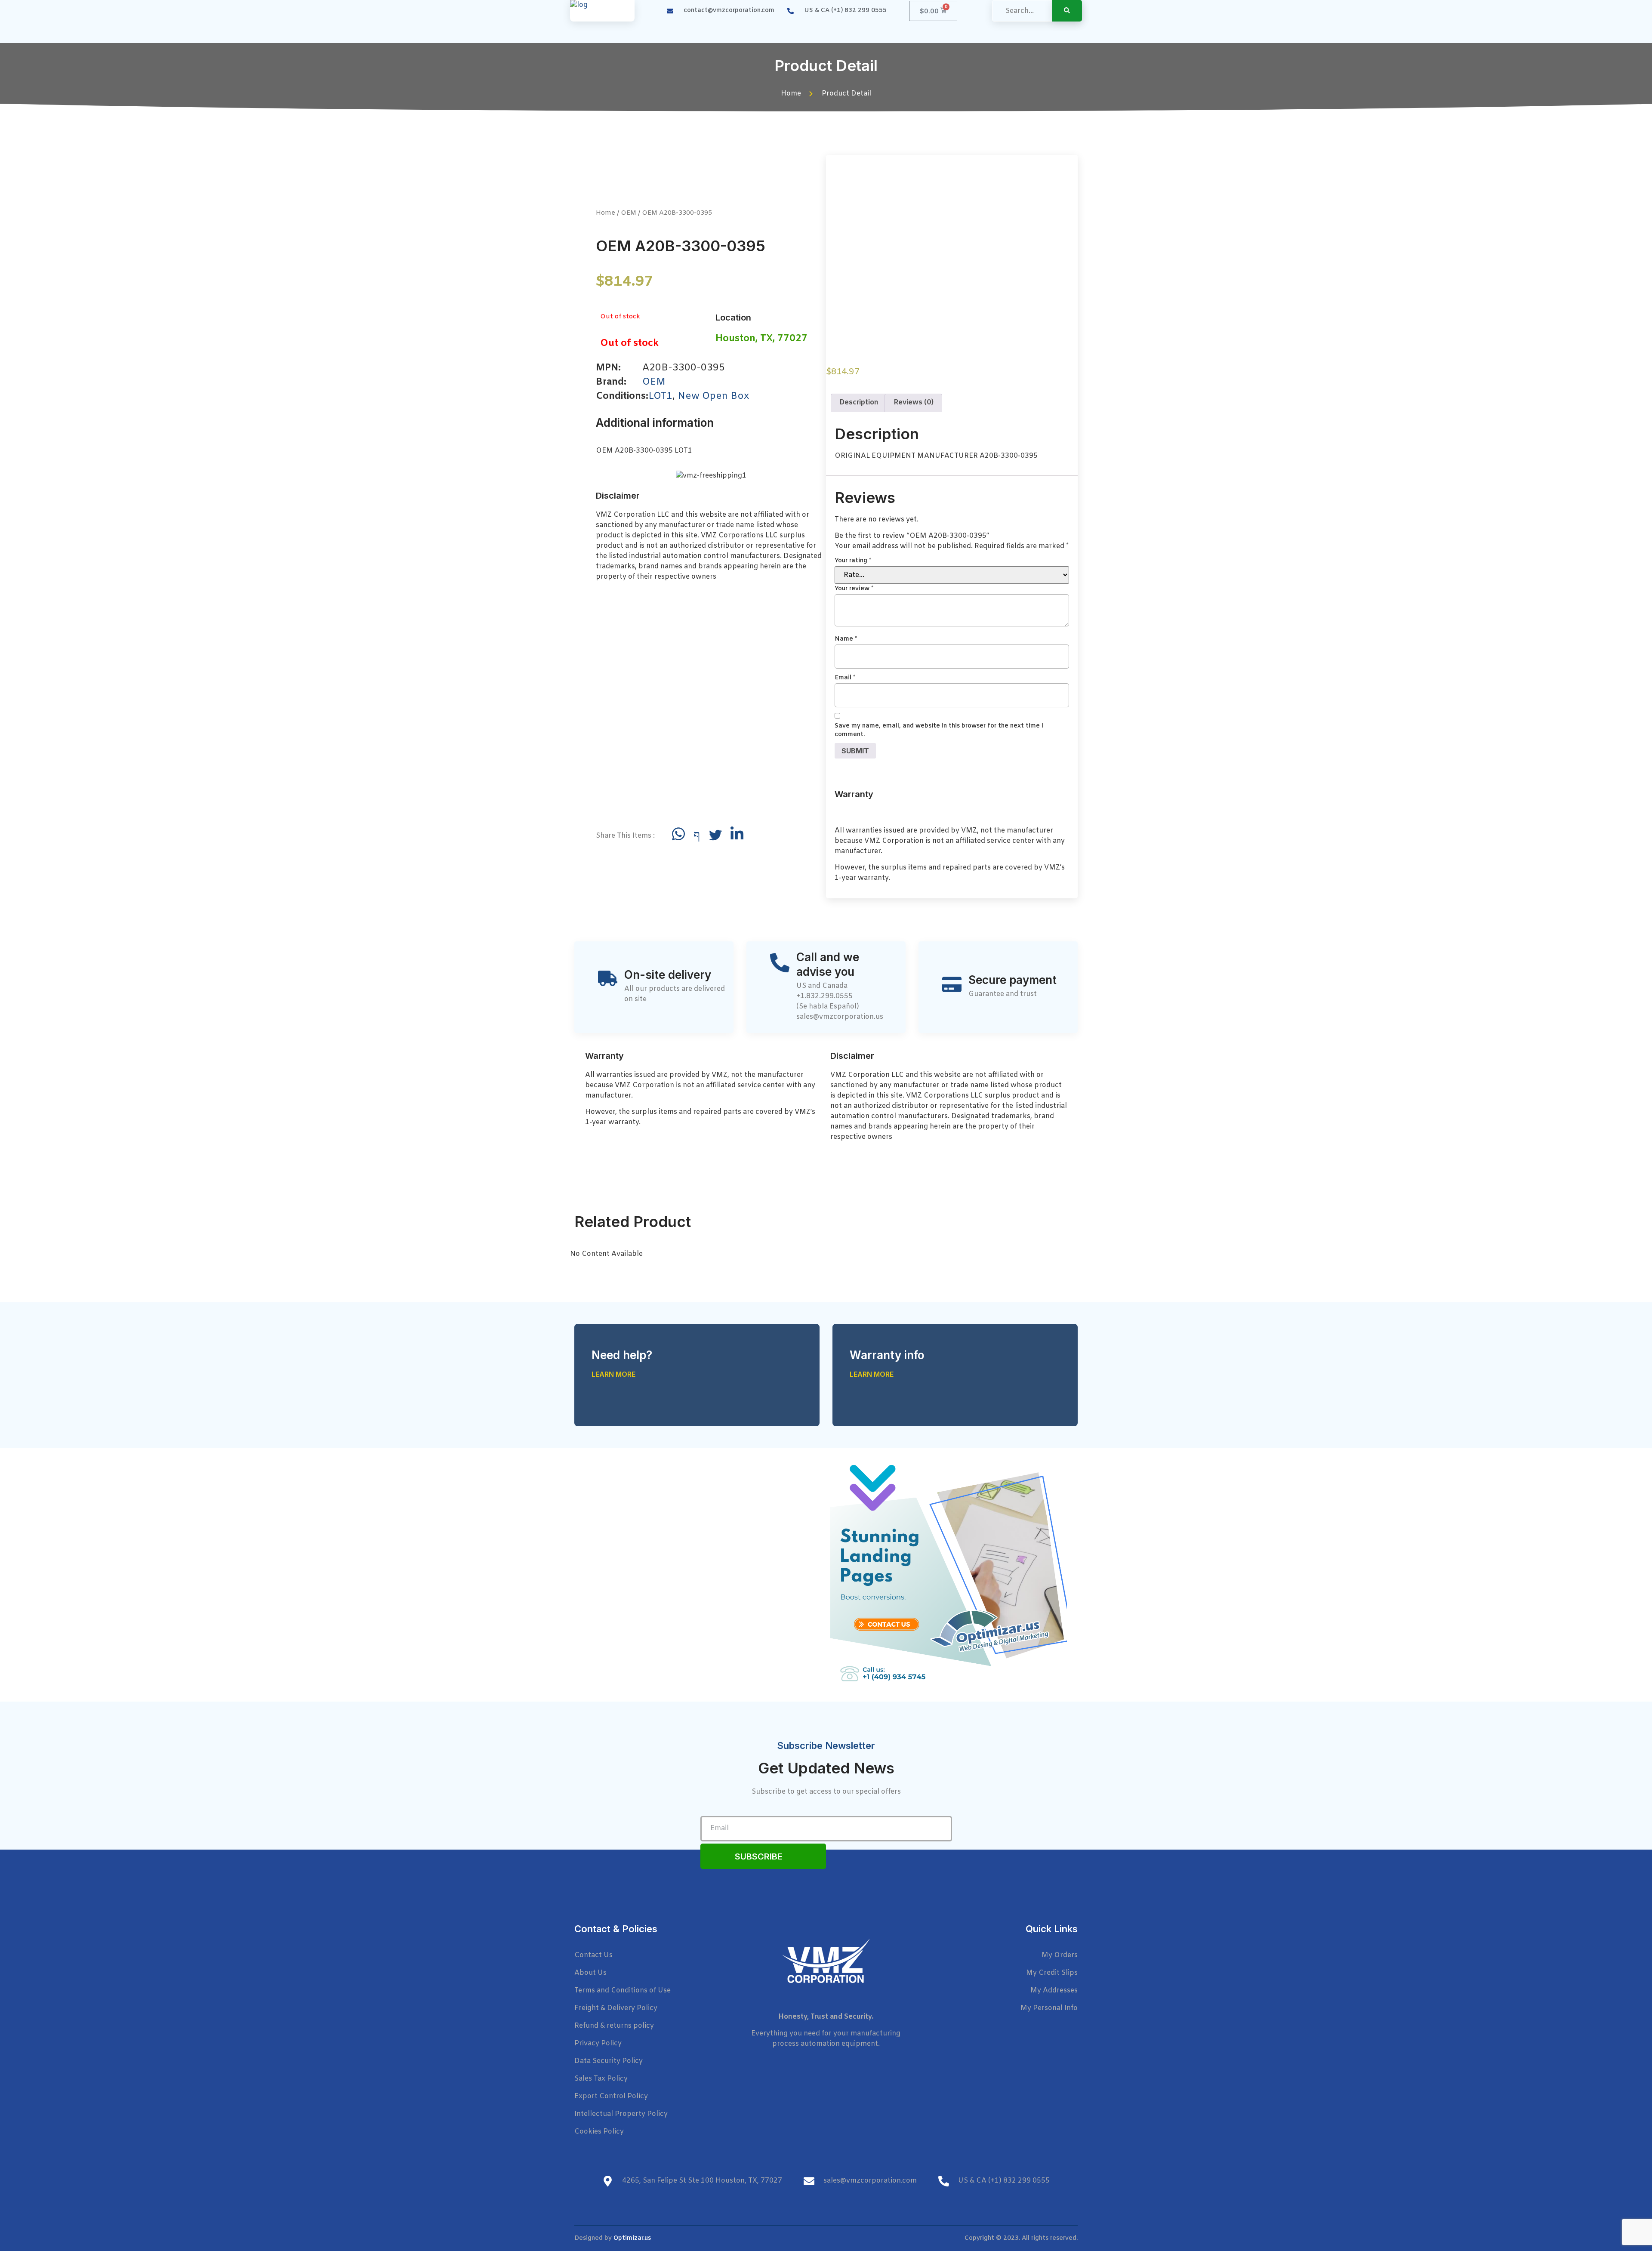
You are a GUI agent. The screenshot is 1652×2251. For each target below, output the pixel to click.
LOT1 (660, 396)
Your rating (853, 561)
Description (859, 402)
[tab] (859, 403)
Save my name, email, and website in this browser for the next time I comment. (939, 730)
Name (846, 639)
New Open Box (713, 396)
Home (606, 213)
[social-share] (678, 834)
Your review (854, 589)
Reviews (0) (914, 402)
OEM (629, 213)
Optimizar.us (632, 2238)
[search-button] (1067, 11)
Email (845, 678)
